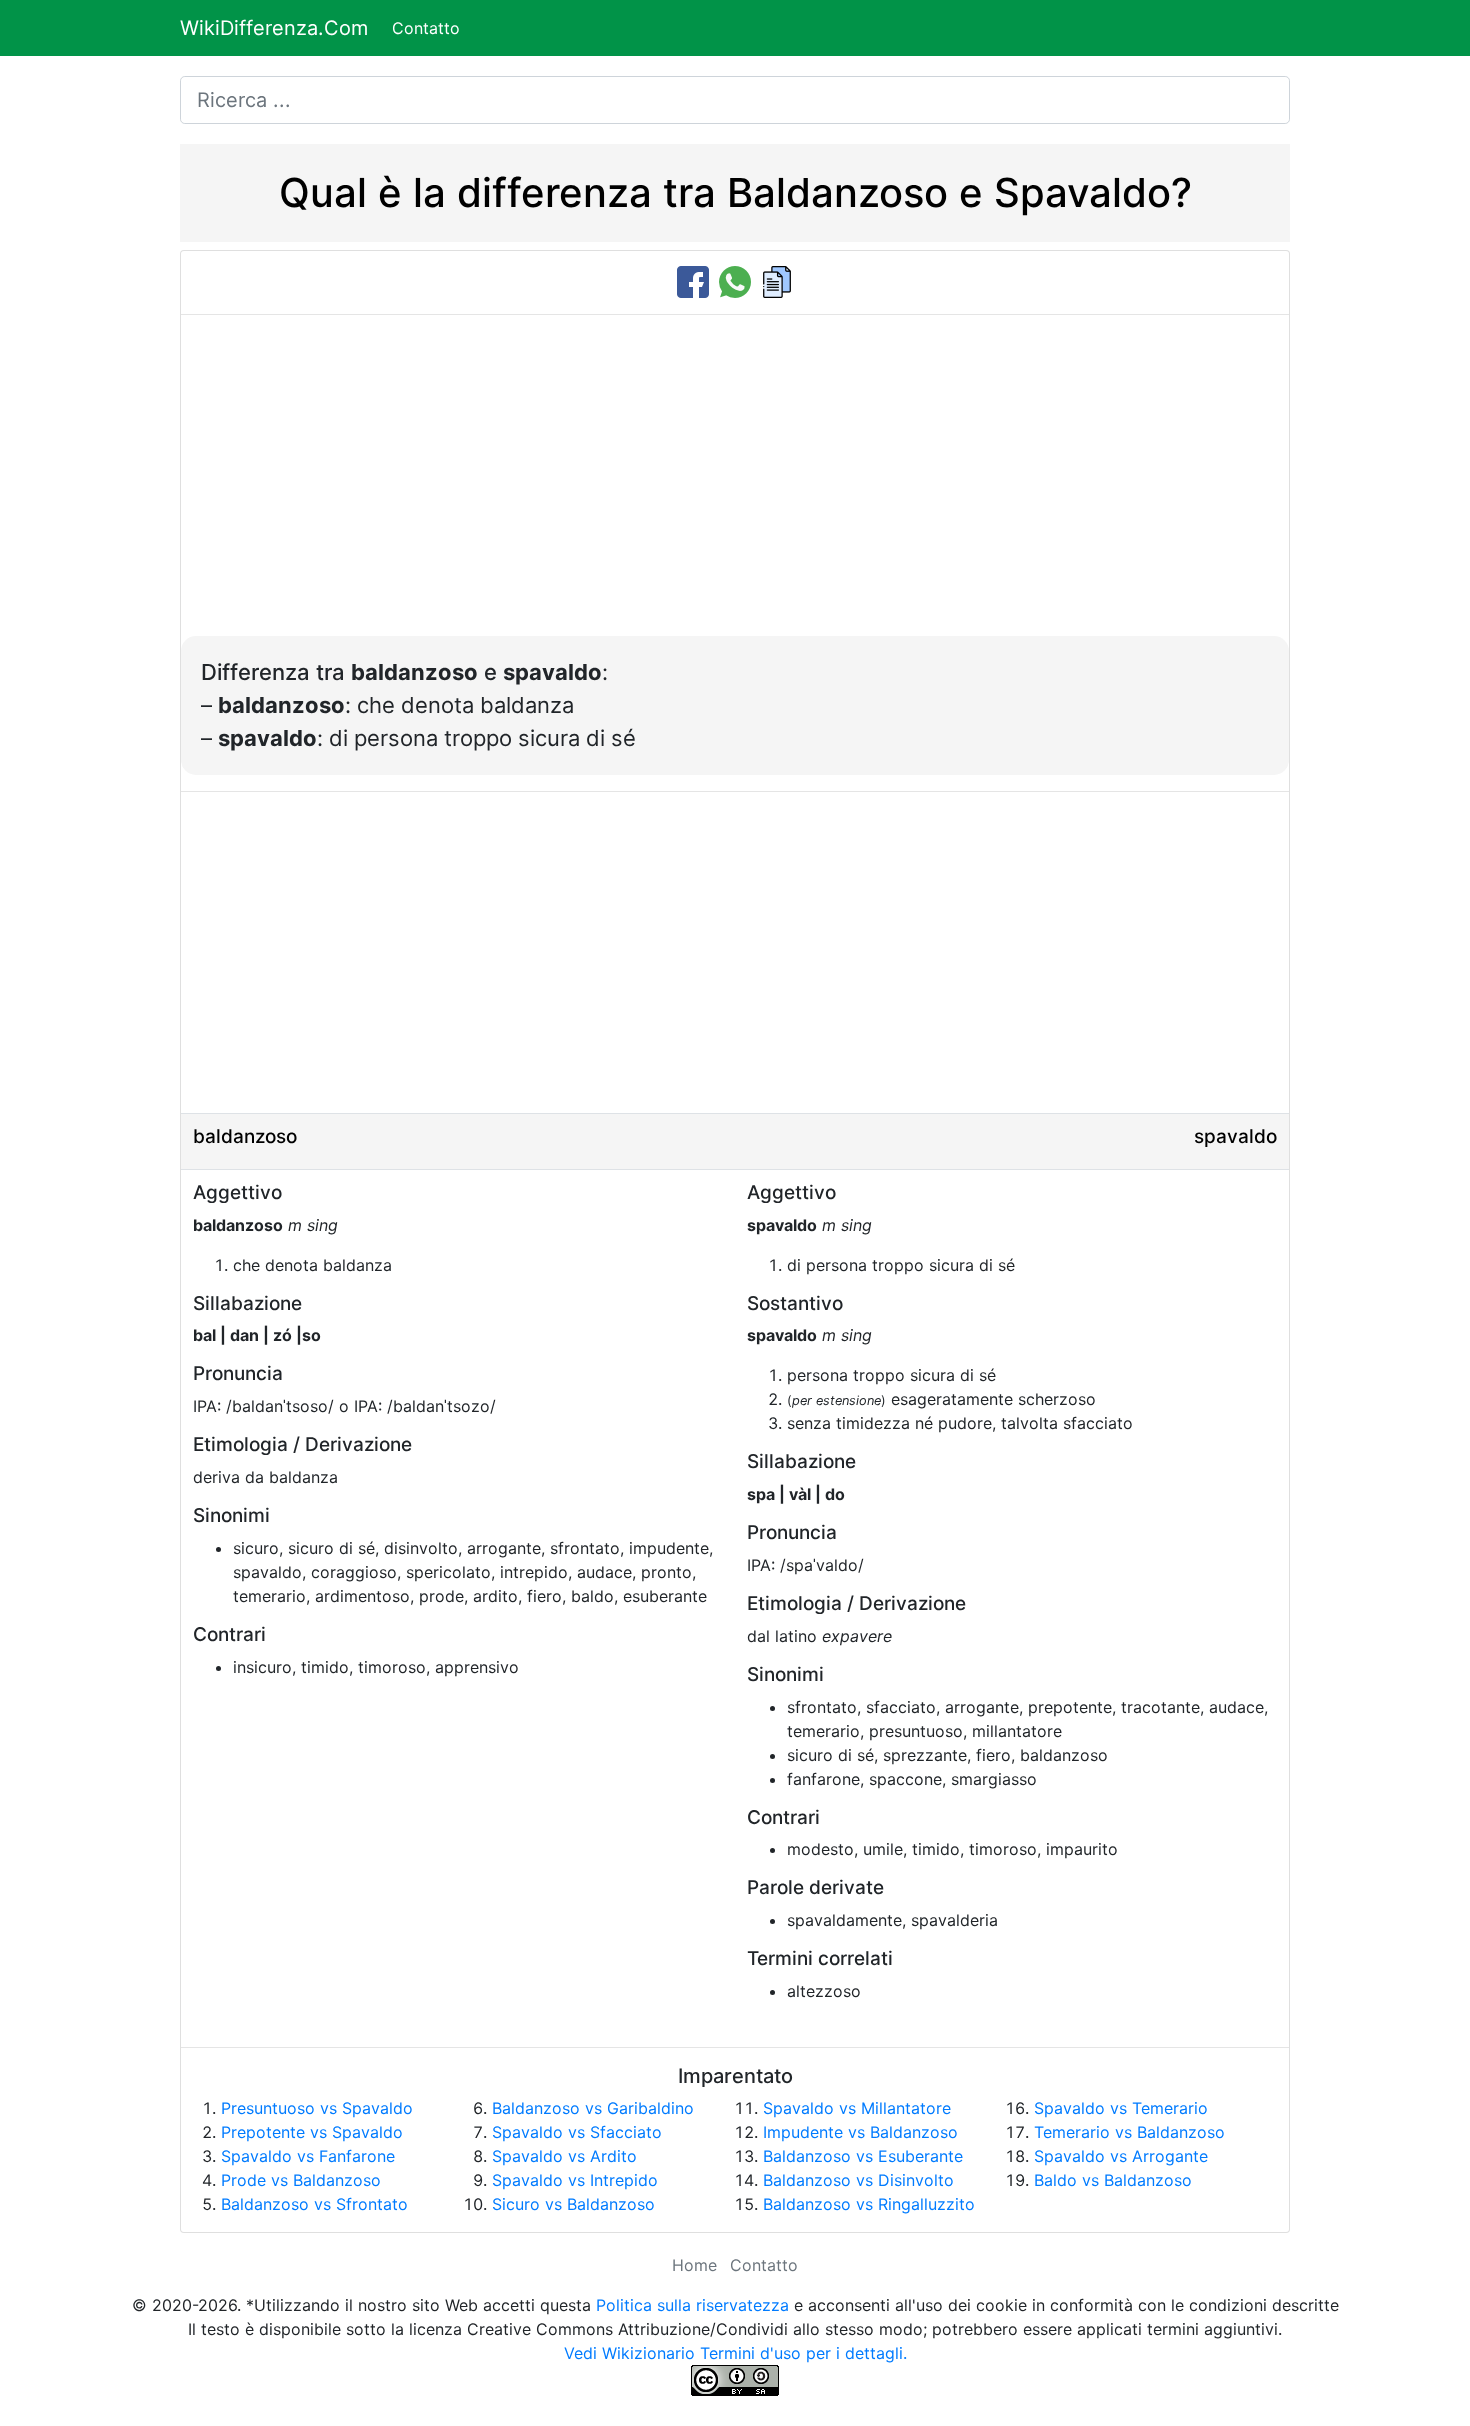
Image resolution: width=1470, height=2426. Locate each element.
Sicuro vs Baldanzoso (573, 2204)
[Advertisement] (735, 486)
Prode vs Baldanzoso (301, 2180)
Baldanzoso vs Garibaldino (593, 2108)
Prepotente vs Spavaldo (312, 2132)
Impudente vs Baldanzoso (860, 2132)
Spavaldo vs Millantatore (857, 2108)
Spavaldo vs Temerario (1121, 2108)
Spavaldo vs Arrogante (1121, 2156)
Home (694, 2265)
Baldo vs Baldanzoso (1113, 2180)
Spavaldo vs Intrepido (575, 2180)
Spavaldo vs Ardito (564, 2156)
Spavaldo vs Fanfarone (308, 2156)
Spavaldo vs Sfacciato (577, 2132)
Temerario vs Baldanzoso (1129, 2132)
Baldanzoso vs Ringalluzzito (869, 2204)
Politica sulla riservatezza (692, 2305)
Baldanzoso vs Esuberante (863, 2156)
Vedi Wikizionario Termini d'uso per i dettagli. (735, 2353)
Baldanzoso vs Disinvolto (858, 2180)
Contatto (426, 28)
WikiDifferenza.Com (274, 28)
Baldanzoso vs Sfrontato (314, 2204)
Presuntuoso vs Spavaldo (317, 2108)
